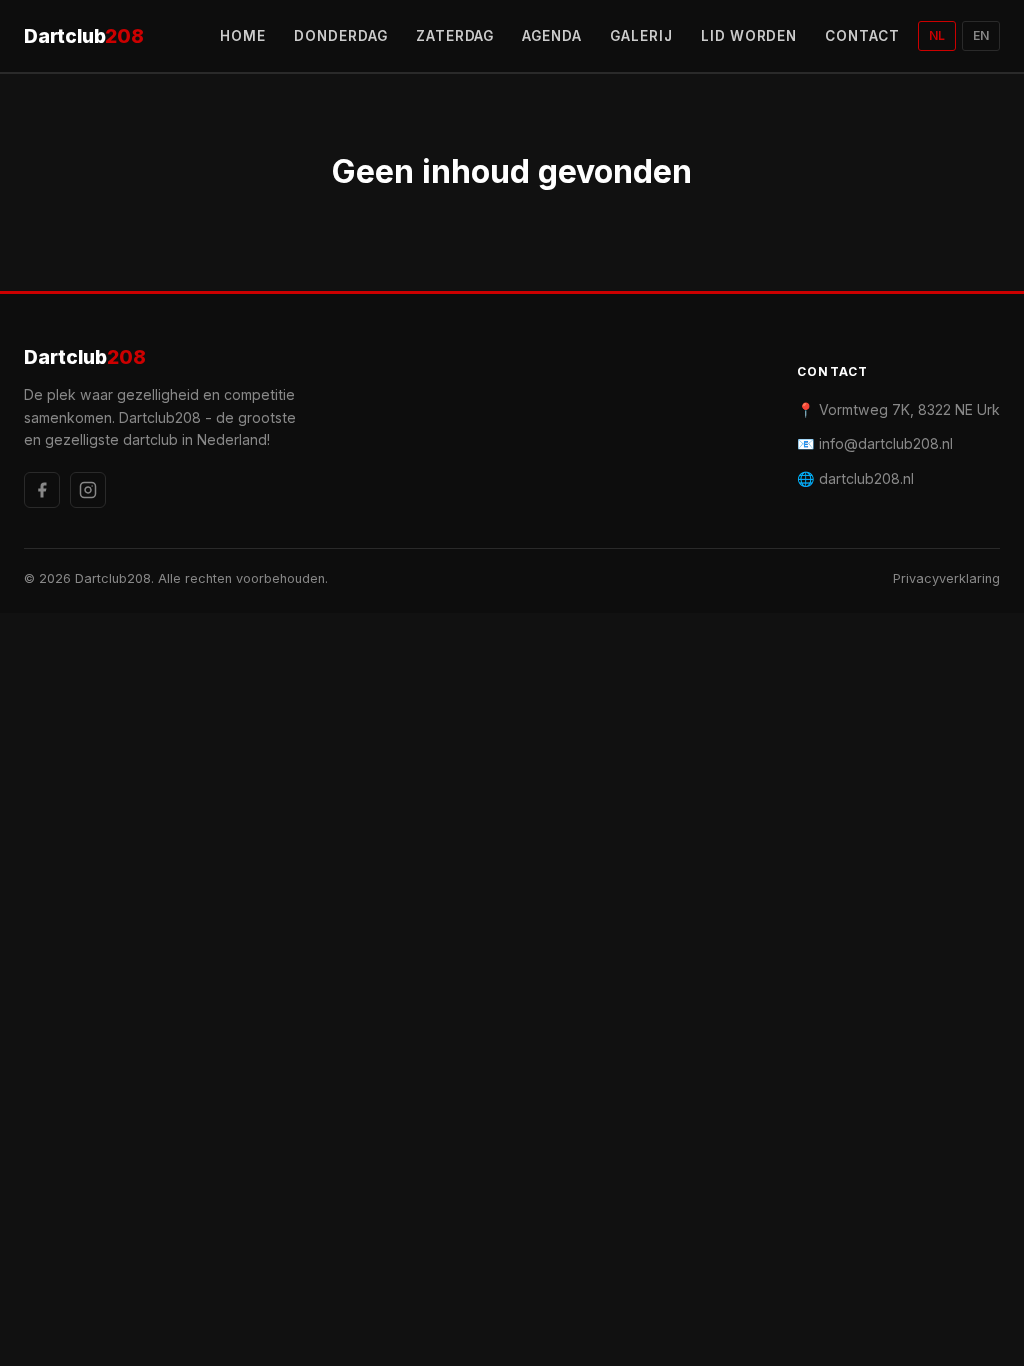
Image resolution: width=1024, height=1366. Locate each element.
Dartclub (84, 36)
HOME (243, 36)
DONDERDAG (341, 36)
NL (937, 35)
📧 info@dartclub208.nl (875, 443)
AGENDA (552, 36)
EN (981, 35)
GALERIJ (641, 36)
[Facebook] (42, 490)
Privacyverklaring (946, 578)
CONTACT (862, 36)
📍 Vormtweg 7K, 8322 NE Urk (898, 409)
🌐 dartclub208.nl (855, 478)
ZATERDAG (455, 36)
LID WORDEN (749, 36)
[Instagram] (88, 490)
